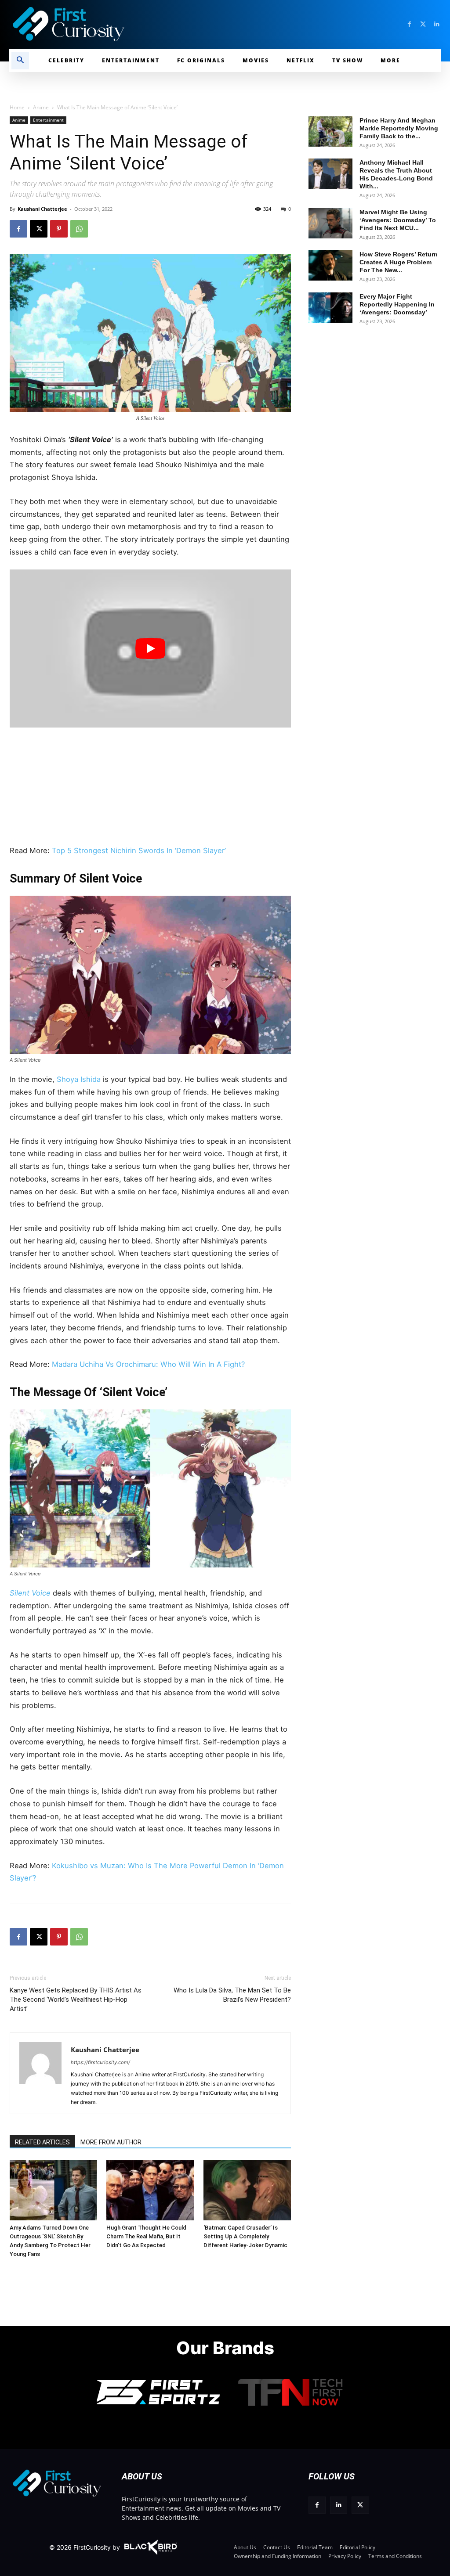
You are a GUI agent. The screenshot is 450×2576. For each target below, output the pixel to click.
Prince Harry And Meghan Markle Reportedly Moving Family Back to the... (399, 128)
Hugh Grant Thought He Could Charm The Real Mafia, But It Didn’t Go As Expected (146, 2236)
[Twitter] (423, 24)
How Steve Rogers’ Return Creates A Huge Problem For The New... (399, 262)
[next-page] (34, 2174)
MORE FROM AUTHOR (111, 2142)
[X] (39, 229)
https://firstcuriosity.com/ (100, 2062)
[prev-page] (20, 2174)
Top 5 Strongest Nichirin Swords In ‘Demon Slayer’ (139, 850)
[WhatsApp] (79, 229)
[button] (20, 61)
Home (17, 107)
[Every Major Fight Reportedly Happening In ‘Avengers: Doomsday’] (330, 308)
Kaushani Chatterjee (42, 209)
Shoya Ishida (79, 1079)
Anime (41, 107)
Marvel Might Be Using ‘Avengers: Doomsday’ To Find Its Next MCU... (398, 220)
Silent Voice (30, 1593)
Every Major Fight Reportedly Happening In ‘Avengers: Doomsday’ (397, 304)
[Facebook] (409, 24)
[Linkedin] (437, 24)
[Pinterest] (59, 229)
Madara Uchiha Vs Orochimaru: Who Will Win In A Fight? (149, 1364)
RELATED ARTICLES (42, 2142)
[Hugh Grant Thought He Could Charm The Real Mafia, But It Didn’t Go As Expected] (150, 2190)
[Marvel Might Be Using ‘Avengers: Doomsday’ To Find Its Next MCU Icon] (330, 223)
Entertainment (48, 120)
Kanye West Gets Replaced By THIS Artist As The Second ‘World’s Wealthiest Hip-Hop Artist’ (76, 2000)
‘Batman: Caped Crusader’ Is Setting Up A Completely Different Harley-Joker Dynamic (245, 2236)
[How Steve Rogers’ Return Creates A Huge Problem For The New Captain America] (330, 265)
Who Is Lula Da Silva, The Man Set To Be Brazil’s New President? (232, 1995)
